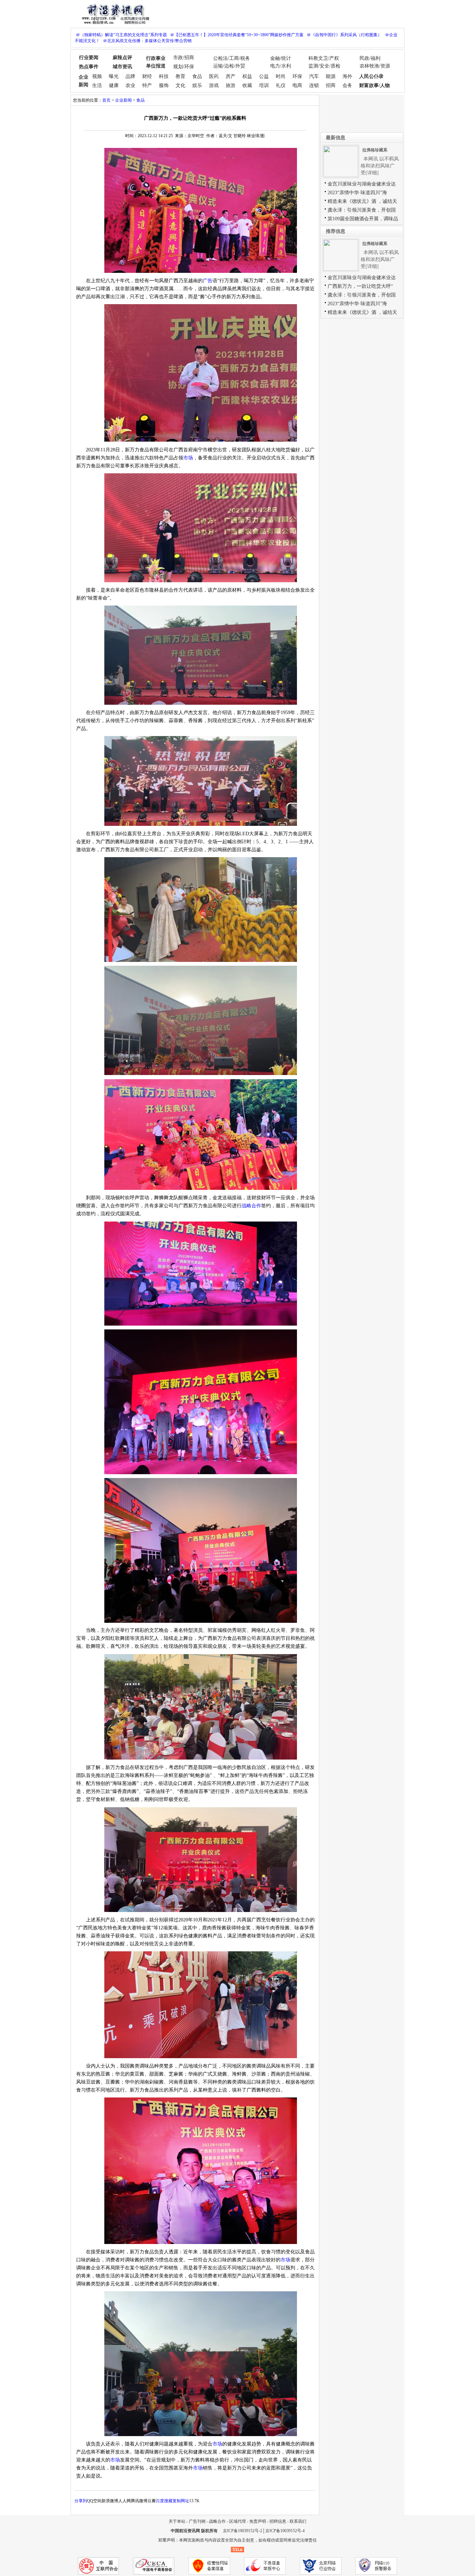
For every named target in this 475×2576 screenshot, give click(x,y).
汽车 (314, 76)
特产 (147, 85)
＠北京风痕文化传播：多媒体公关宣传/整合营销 (147, 41)
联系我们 (298, 2521)
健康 (114, 85)
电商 (297, 85)
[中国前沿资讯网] (114, 13)
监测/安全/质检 (324, 66)
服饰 (164, 85)
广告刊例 (197, 2521)
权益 (247, 76)
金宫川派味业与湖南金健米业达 (362, 184)
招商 (331, 85)
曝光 (114, 76)
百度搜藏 (164, 2501)
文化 (180, 85)
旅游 (231, 85)
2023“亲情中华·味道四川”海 (357, 193)
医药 (214, 76)
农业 (130, 85)
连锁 (314, 85)
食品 (197, 76)
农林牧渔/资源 (375, 66)
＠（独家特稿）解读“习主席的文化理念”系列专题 (121, 35)
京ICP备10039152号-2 (243, 2531)
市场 (188, 458)
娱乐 (197, 85)
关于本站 (177, 2521)
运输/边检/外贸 (229, 66)
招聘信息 (278, 2521)
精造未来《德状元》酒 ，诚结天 (362, 201)
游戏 (214, 85)
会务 (347, 85)
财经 (147, 76)
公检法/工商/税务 (232, 58)
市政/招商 (184, 58)
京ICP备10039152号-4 (285, 2531)
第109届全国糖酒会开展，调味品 (363, 219)
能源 (331, 76)
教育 (180, 76)
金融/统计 (281, 58)
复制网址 (181, 2501)
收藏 (247, 85)
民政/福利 (370, 58)
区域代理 (237, 2521)
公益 (264, 76)
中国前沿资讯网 (185, 2531)
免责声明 (258, 2521)
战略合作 (251, 1206)
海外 (347, 76)
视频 (97, 76)
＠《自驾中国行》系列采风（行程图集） (344, 35)
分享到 (81, 2501)
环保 (297, 76)
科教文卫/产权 (324, 58)
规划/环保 (184, 67)
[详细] (372, 173)
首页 (106, 100)
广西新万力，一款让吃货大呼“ (360, 286)
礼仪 (281, 85)
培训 (264, 85)
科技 (164, 76)
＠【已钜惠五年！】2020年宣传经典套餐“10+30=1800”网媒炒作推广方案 (237, 35)
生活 (97, 85)
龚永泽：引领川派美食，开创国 (362, 210)
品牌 (130, 76)
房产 (231, 76)
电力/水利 (281, 66)
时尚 (281, 76)
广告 (208, 281)
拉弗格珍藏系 (375, 150)
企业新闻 (123, 100)
